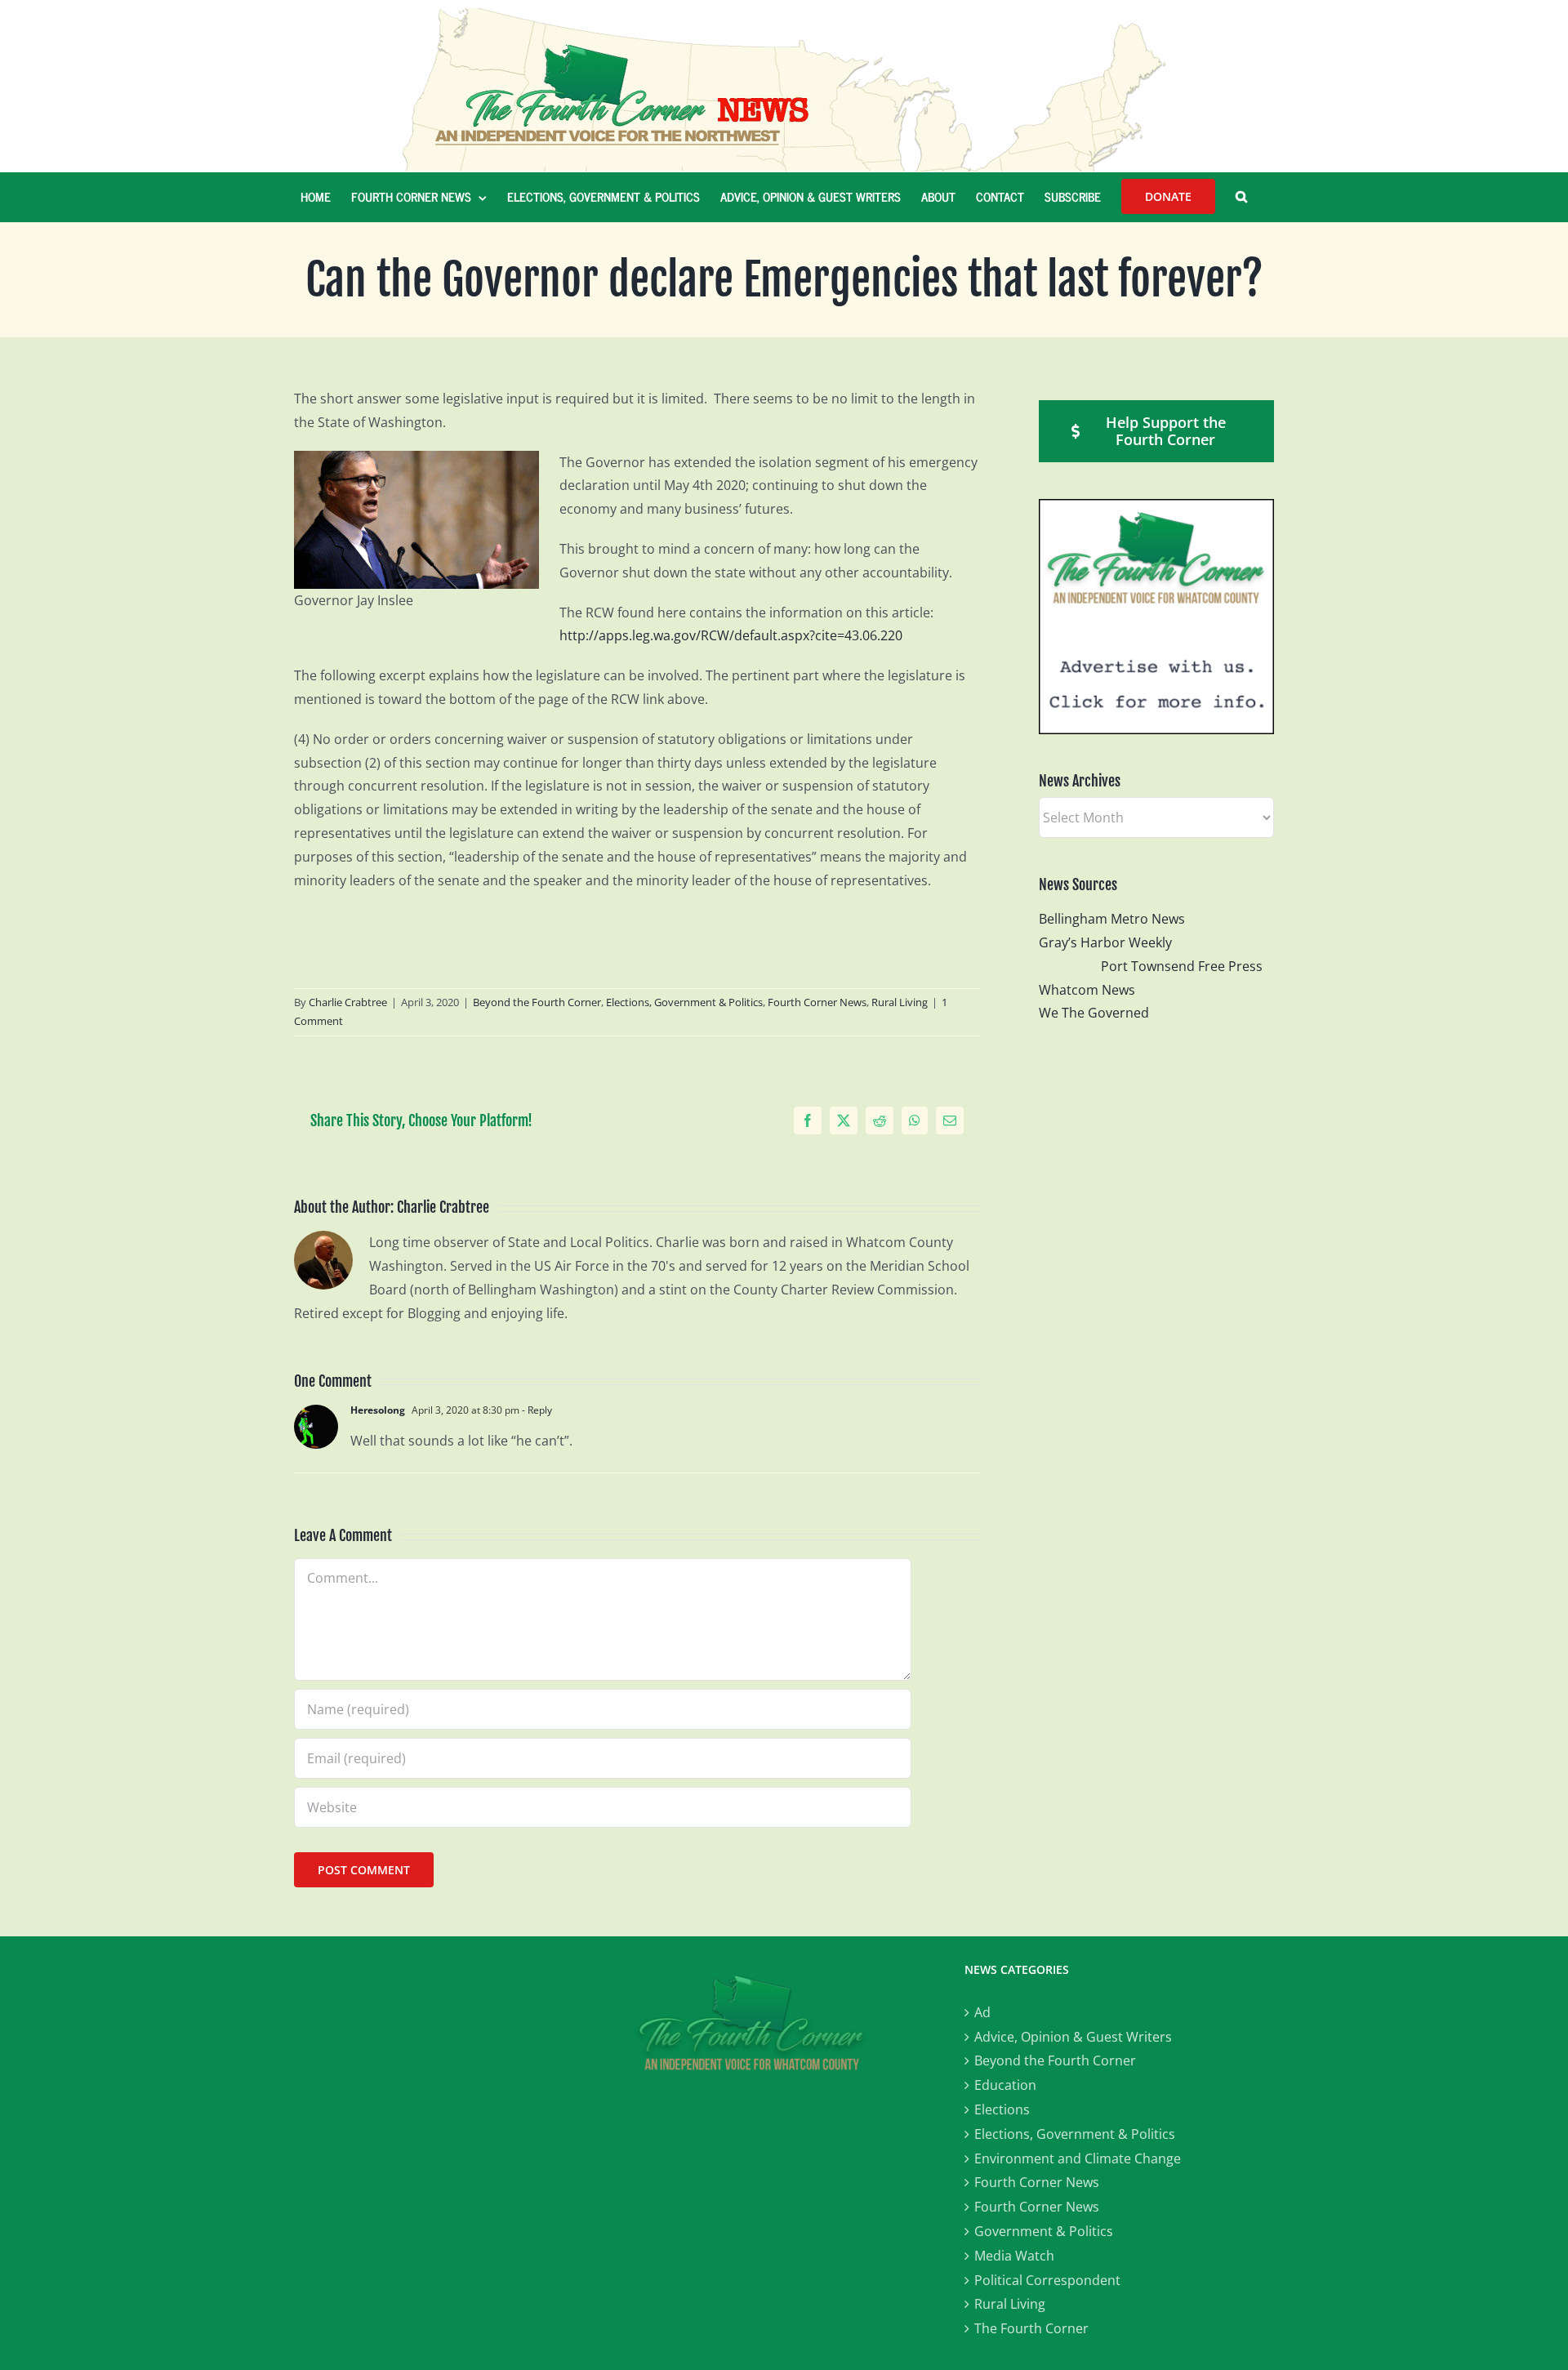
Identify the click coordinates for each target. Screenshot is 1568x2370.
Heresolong (378, 1410)
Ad (982, 2012)
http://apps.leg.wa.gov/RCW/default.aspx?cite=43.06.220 (731, 635)
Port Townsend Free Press (1182, 966)
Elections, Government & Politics (684, 1002)
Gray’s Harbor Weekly (1112, 942)
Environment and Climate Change (1078, 2158)
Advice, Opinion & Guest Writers (1073, 2037)
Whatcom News (1087, 990)
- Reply (536, 1410)
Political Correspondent (1047, 2280)
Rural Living (900, 1002)
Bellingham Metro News (1112, 919)
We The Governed (1094, 1013)
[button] (1241, 197)
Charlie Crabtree (348, 1002)
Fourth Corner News (817, 1002)
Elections (1002, 2109)
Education (1005, 2085)
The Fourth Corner (1031, 2328)
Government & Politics (1044, 2231)
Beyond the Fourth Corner (537, 1002)
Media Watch (1014, 2256)
